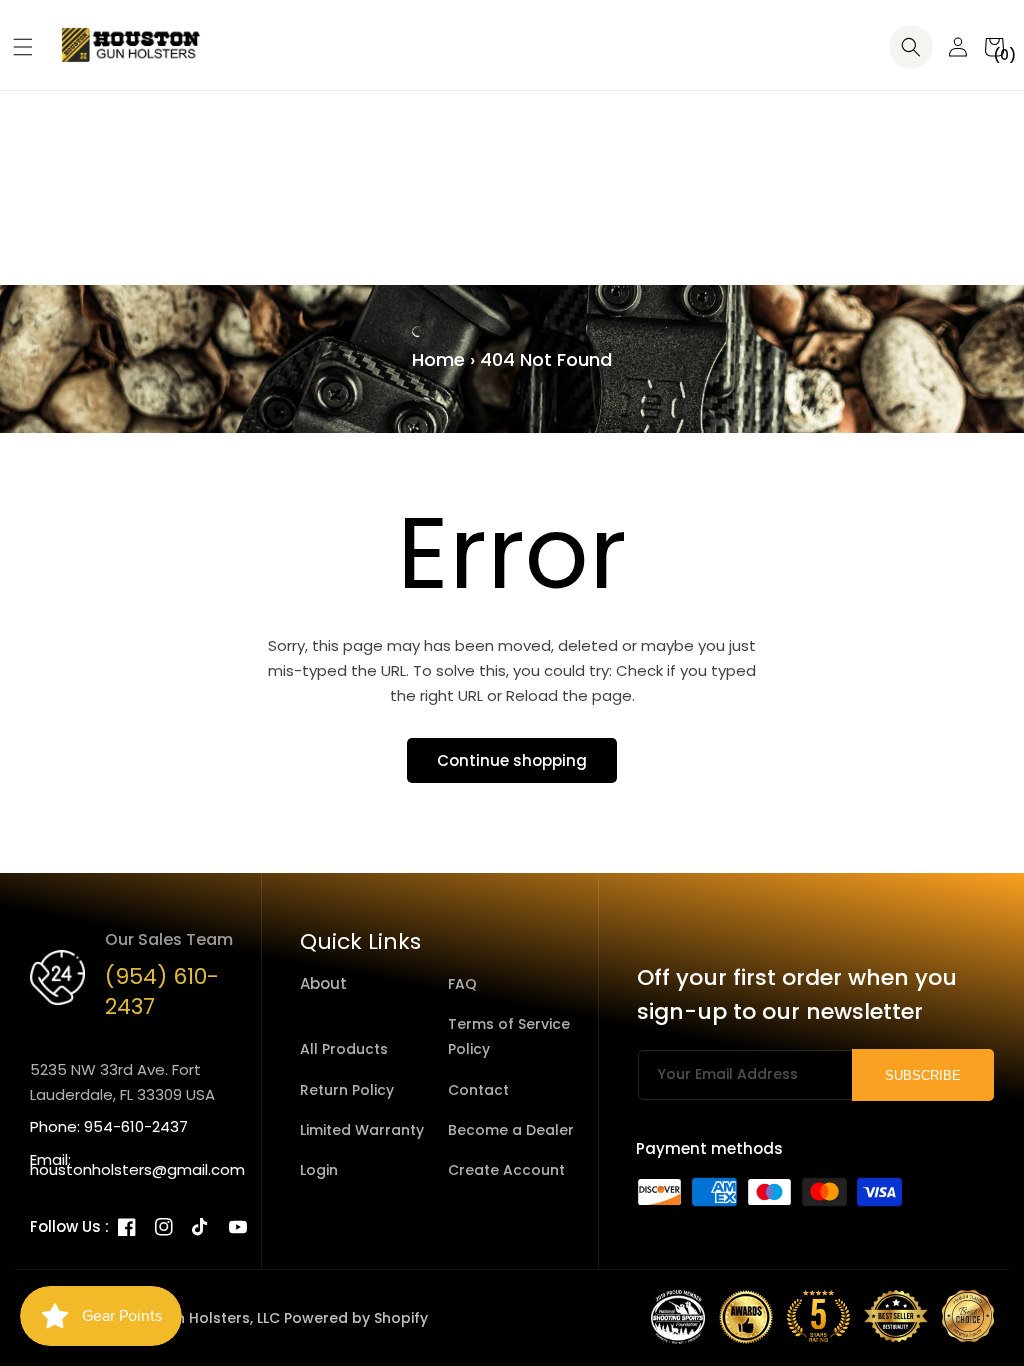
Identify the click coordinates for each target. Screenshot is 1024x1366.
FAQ (462, 984)
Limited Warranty (362, 1130)
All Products (344, 1049)
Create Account (506, 1170)
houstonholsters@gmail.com (137, 1169)
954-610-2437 (136, 1126)
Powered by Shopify (356, 1318)
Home (438, 359)
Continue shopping (512, 760)
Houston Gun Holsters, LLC (184, 1318)
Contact (478, 1090)
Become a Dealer (511, 1130)
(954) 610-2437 (162, 991)
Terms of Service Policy (509, 1036)
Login (319, 1170)
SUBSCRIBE (923, 1075)
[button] (15, 47)
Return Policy (347, 1090)
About (323, 983)
